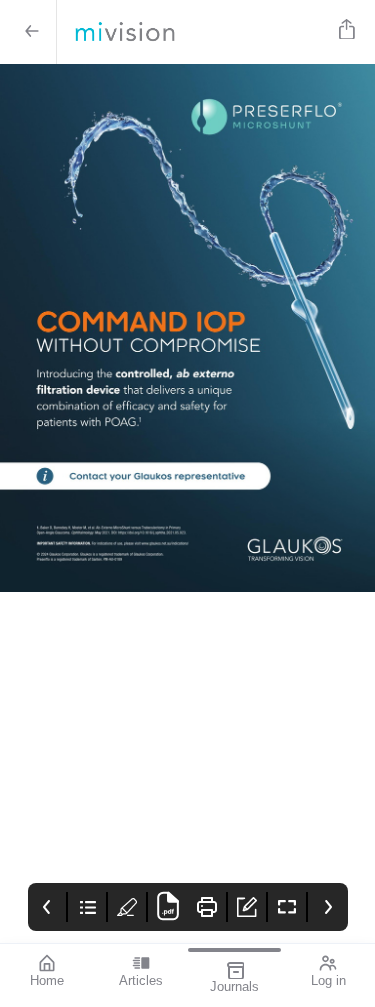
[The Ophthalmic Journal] (194, 32)
